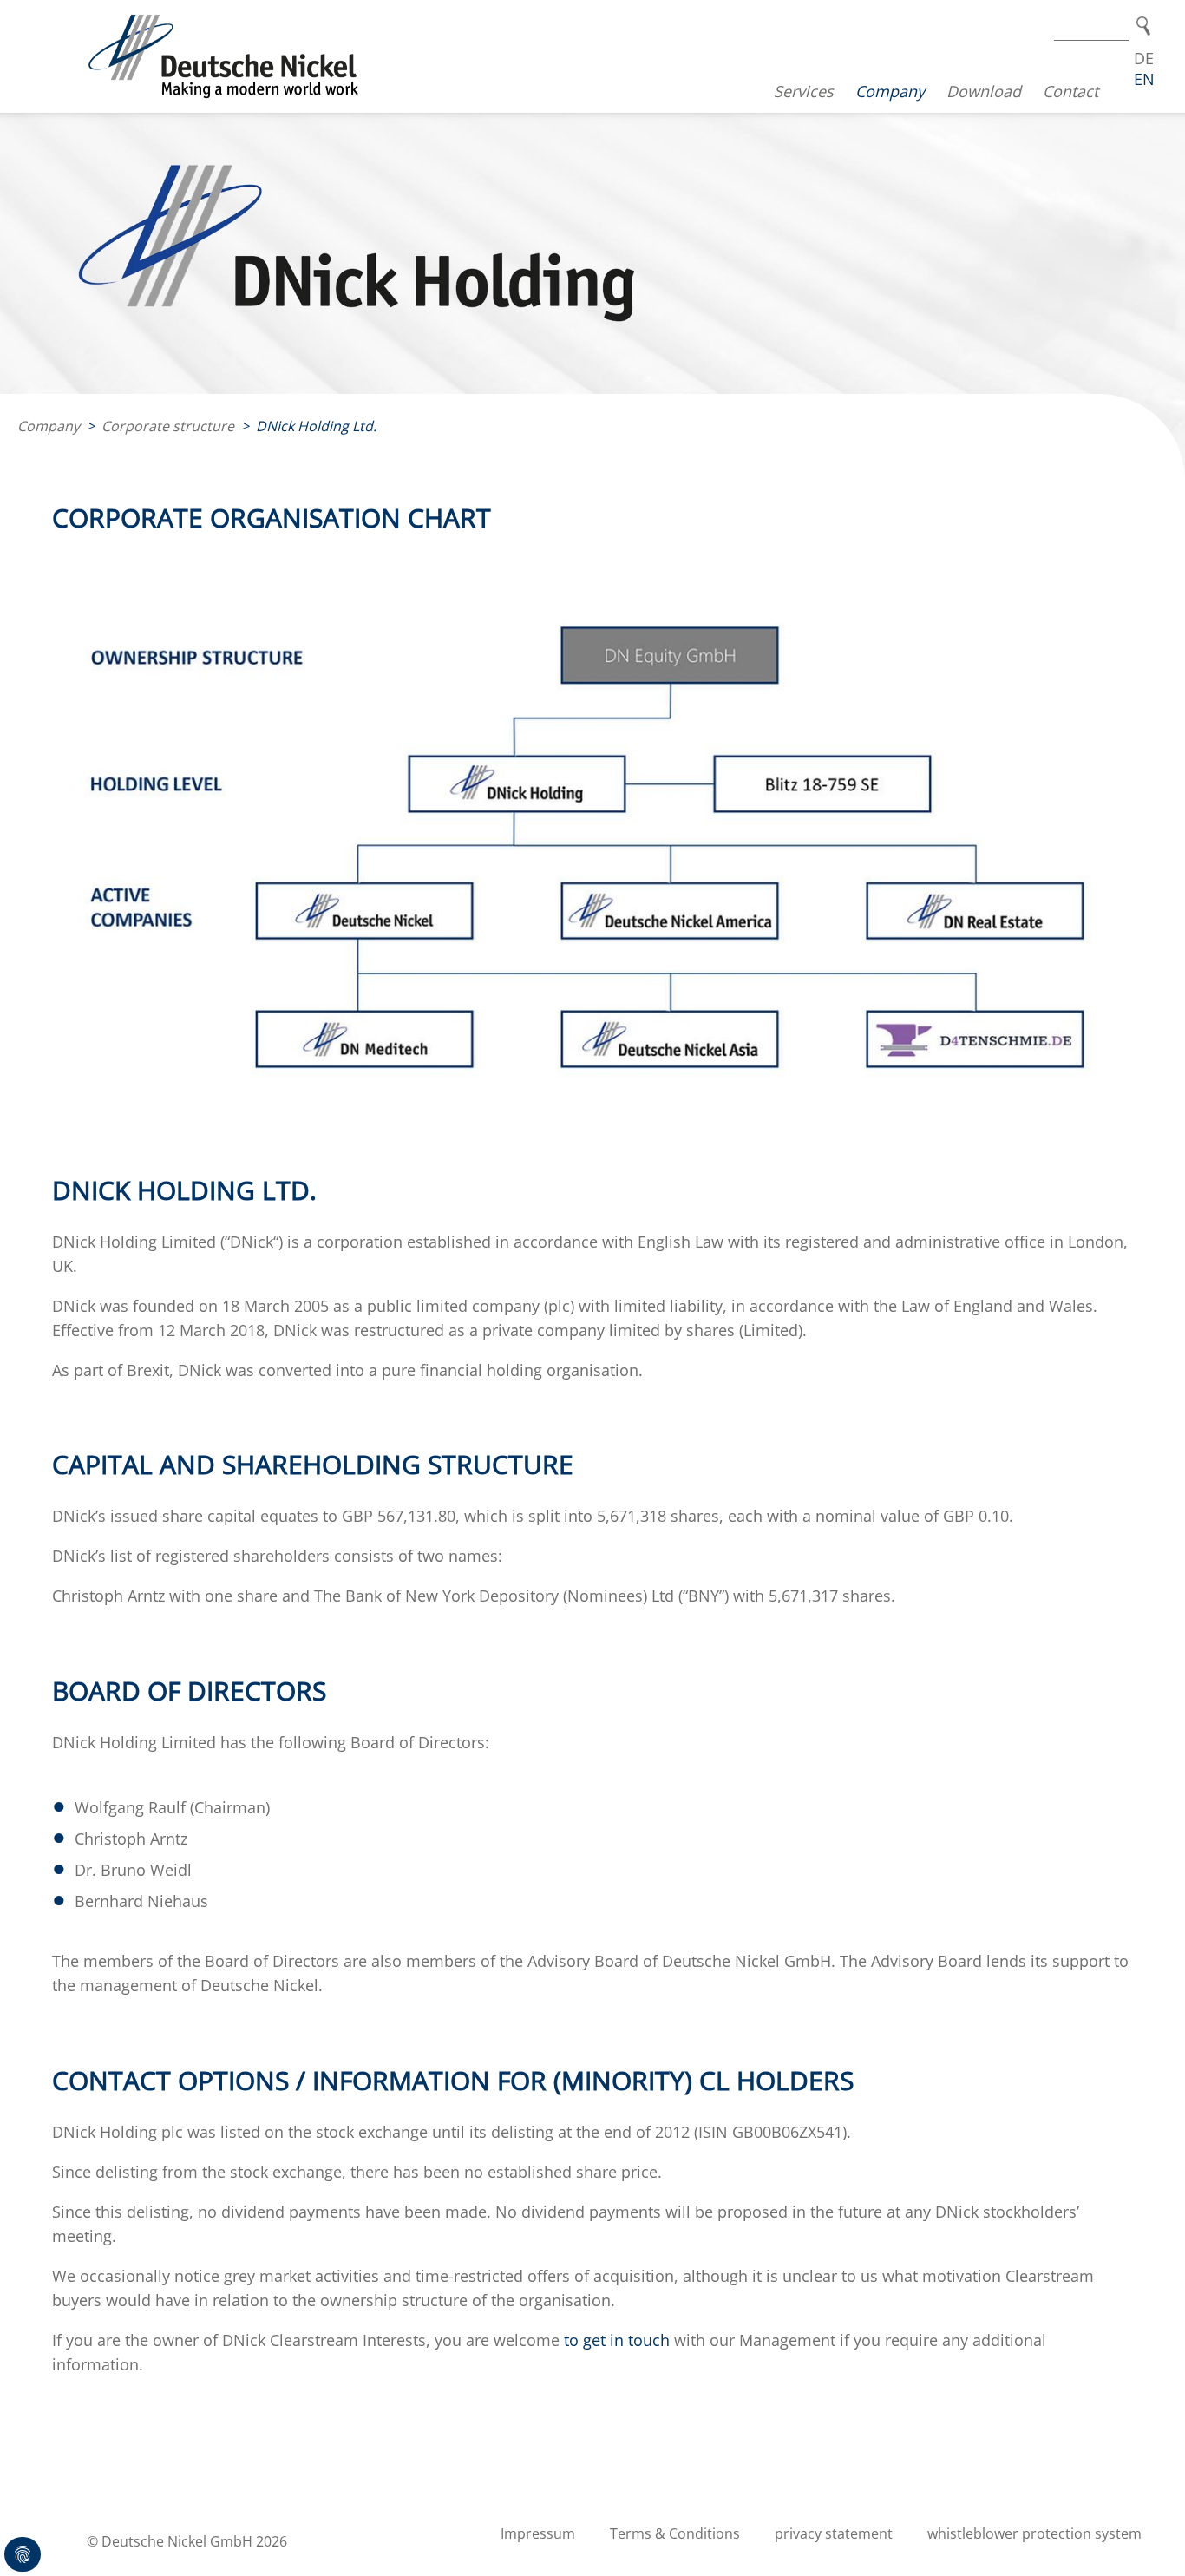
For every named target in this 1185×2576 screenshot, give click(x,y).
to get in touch (617, 2340)
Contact (1070, 91)
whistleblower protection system (1034, 2533)
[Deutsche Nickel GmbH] (224, 56)
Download (984, 91)
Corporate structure (168, 426)
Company (890, 91)
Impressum (538, 2533)
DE (1144, 58)
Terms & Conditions (675, 2533)
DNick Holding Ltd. (316, 426)
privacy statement (834, 2533)
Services (804, 91)
